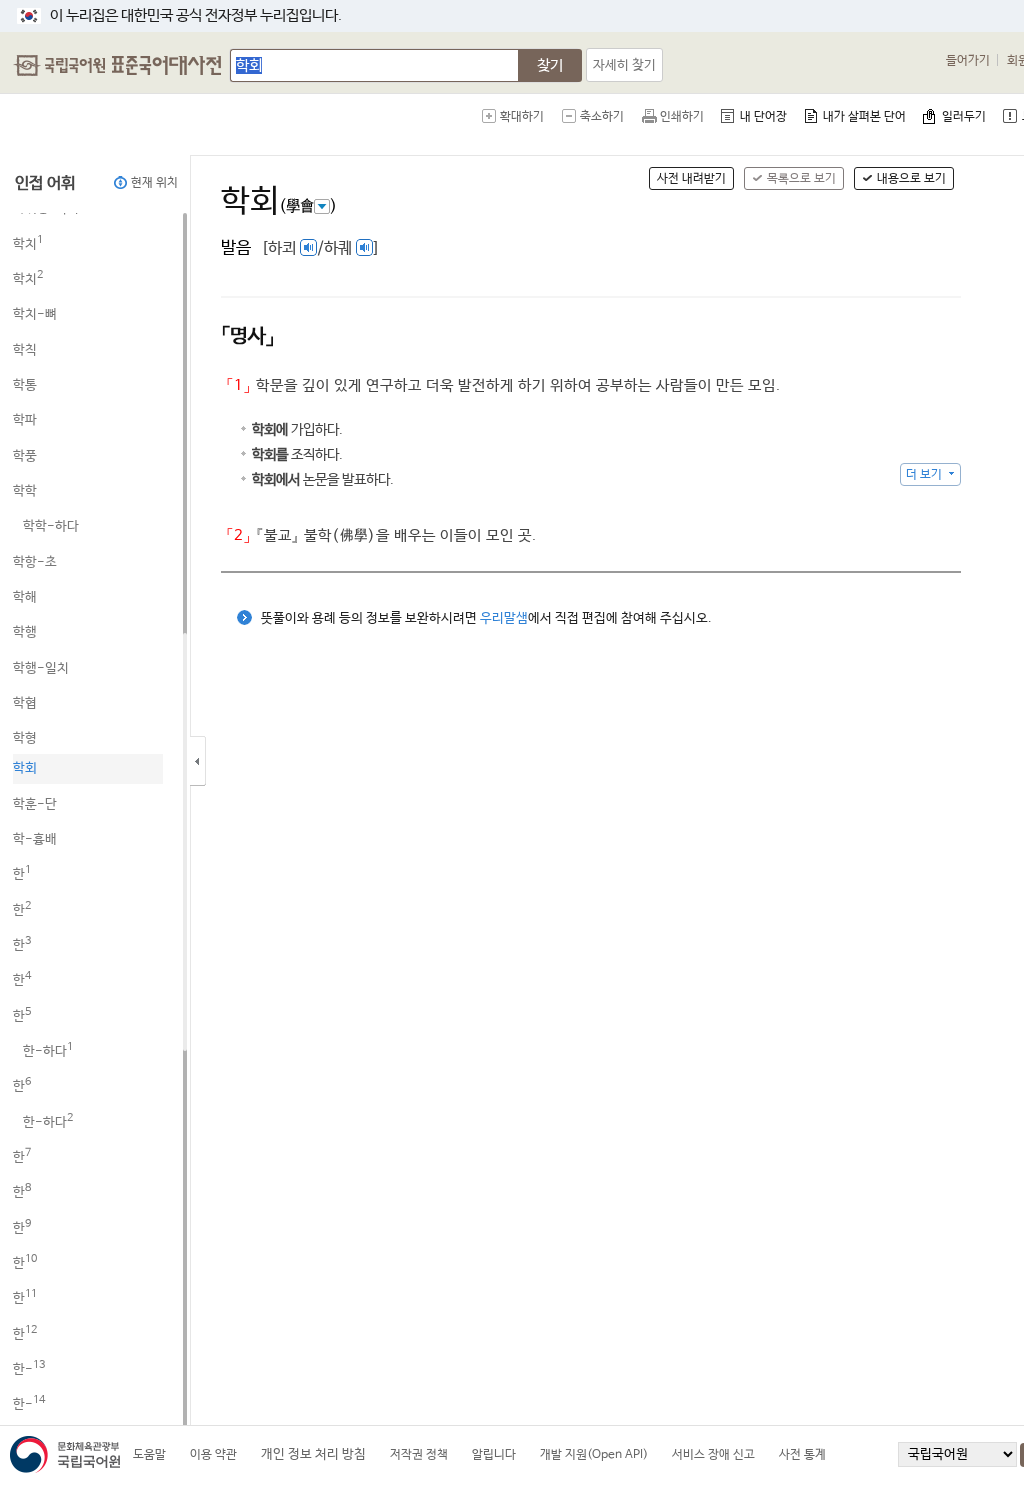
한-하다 (48, 1051)
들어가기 (968, 61)
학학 (25, 491)
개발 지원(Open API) (594, 1455)
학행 (25, 632)
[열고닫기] (219, 761)
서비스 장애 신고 (713, 1455)
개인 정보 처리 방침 (313, 1454)
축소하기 (602, 117)
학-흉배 (35, 839)
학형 (25, 738)
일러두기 (964, 117)
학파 (25, 420)
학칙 (25, 350)
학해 (25, 597)
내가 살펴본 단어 (864, 117)
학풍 (25, 456)
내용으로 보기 (911, 179)
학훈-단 (35, 804)
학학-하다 (51, 526)
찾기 (550, 65)
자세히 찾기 (624, 65)
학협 (25, 703)
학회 (25, 768)
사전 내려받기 (691, 179)
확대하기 (522, 117)
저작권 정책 (419, 1455)
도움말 (149, 1455)
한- (29, 1369)
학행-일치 (41, 668)
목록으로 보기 (801, 179)
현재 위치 (154, 183)
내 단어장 (763, 117)
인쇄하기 (682, 117)
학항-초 (35, 562)
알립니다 (494, 1455)
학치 (28, 244)
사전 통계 (802, 1455)
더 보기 (924, 475)
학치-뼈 (35, 314)
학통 (25, 385)
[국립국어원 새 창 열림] (70, 1455)
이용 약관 (213, 1455)
